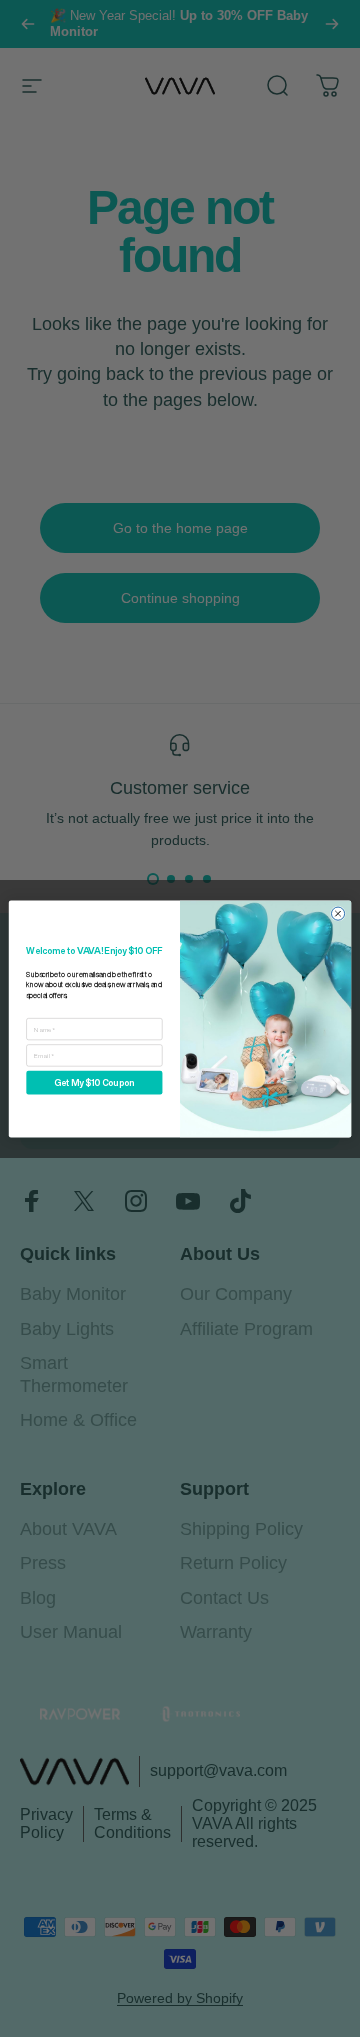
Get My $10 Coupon (94, 1082)
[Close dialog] (337, 913)
